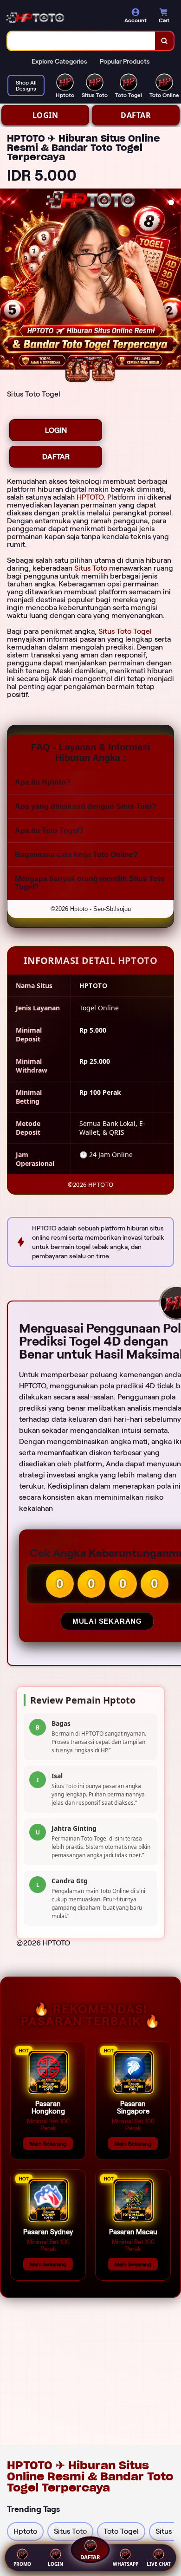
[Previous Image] (7, 280)
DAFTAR (136, 115)
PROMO (22, 2564)
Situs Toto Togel (125, 631)
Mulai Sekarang (107, 1621)
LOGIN (45, 115)
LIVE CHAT (159, 2564)
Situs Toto (91, 568)
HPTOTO (90, 497)
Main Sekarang (48, 2143)
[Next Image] (174, 280)
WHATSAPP (126, 2564)
